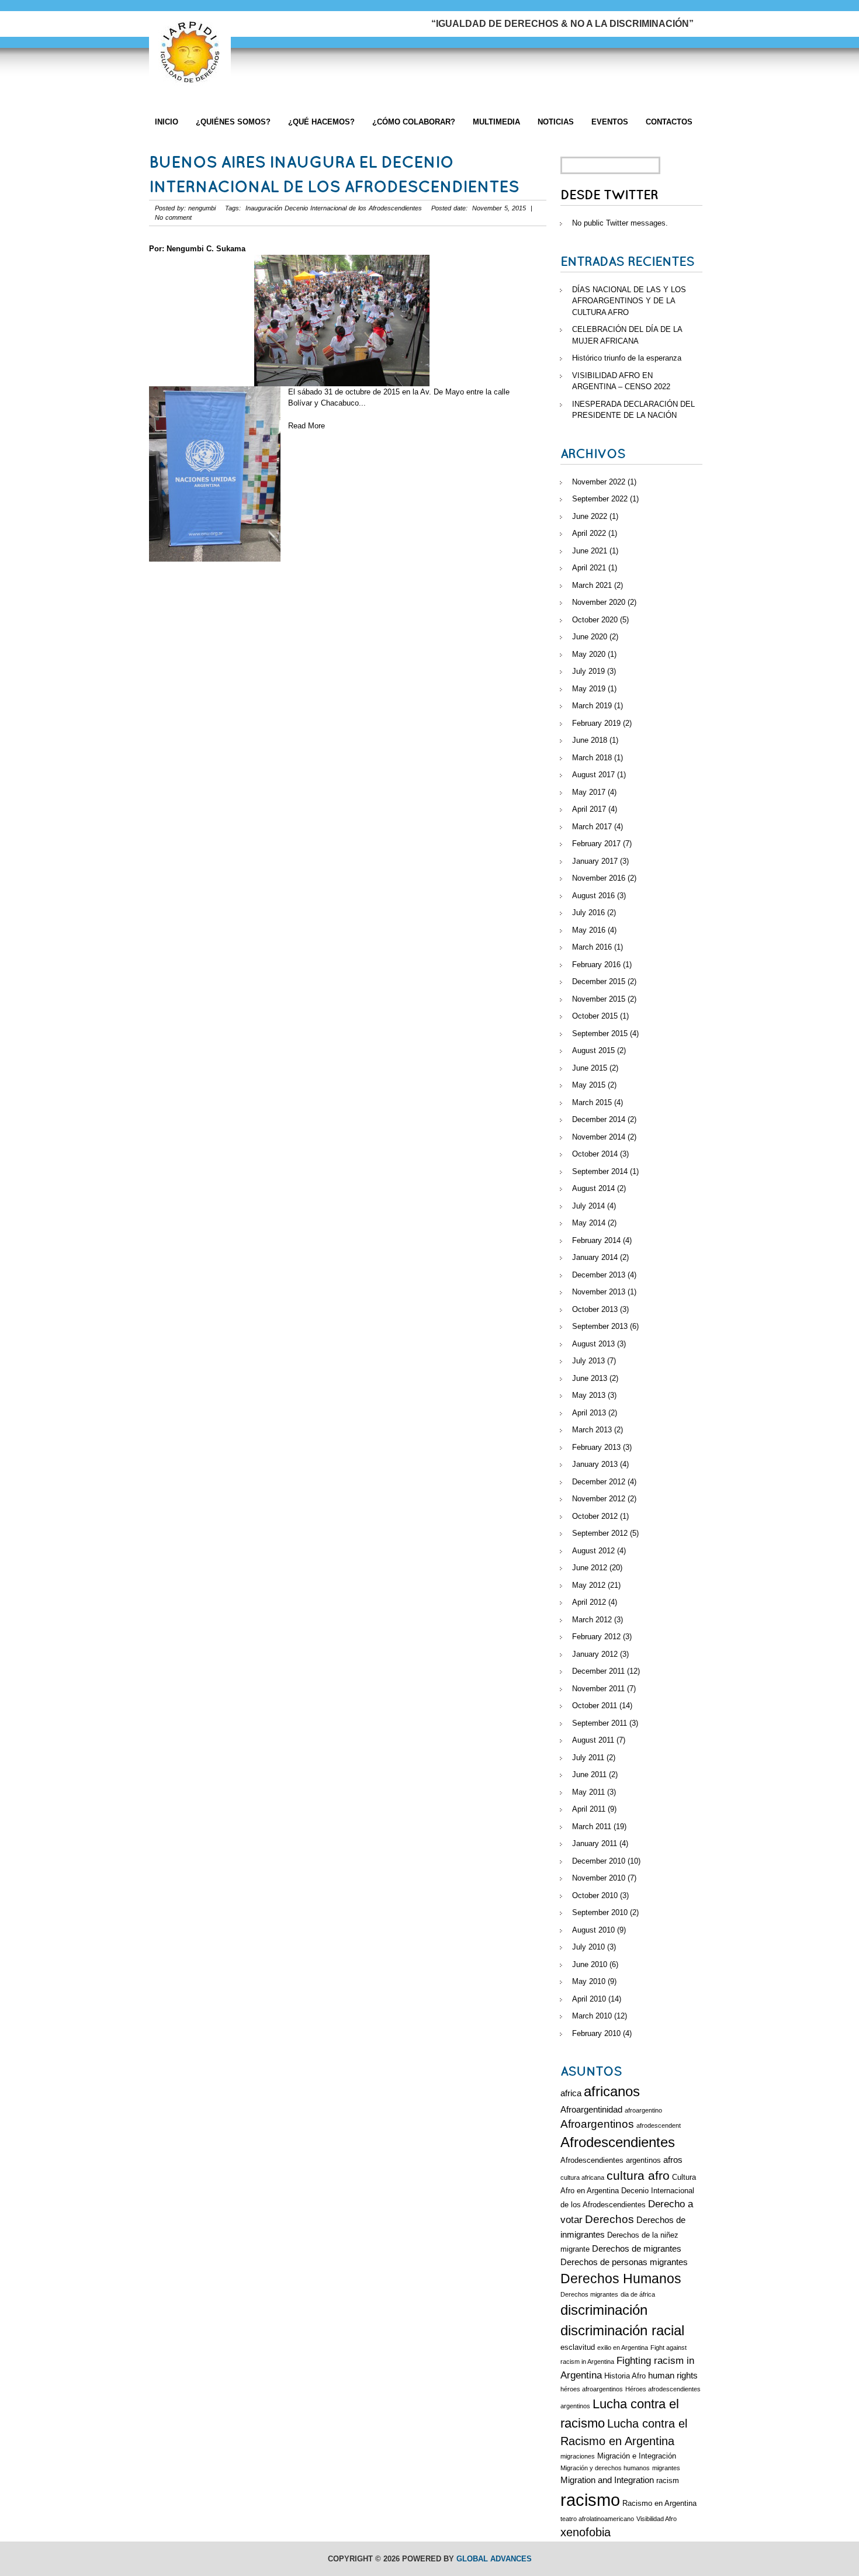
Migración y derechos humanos (605, 2468)
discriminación (604, 2310)
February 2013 (596, 1447)
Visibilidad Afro (657, 2519)
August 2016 (593, 896)
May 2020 (589, 654)
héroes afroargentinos (592, 2389)
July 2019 (588, 671)
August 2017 (593, 775)
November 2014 (599, 1137)
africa (571, 2093)
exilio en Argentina (623, 2348)
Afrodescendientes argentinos (611, 2160)
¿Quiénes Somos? (233, 122)
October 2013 (595, 1309)
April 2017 (589, 809)
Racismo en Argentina (659, 2503)
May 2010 (589, 1981)
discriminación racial (622, 2331)
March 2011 (592, 1827)
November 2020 (599, 602)
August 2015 (593, 1050)
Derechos (609, 2219)
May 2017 (589, 792)
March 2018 (592, 758)
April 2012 (589, 1602)
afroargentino (643, 2110)
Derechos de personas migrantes (624, 2262)
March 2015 (592, 1102)
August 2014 (593, 1188)
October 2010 (595, 1895)
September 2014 (600, 1171)
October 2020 (595, 620)
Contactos (669, 122)
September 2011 (600, 1723)
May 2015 (589, 1085)
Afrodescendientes (618, 2142)
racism (668, 2480)
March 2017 (592, 827)
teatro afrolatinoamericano (597, 2519)
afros (673, 2160)
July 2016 (588, 913)
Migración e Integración (637, 2456)
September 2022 (600, 499)
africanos (612, 2092)
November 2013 (599, 1292)
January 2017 (595, 861)
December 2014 (599, 1119)
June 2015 (590, 1068)
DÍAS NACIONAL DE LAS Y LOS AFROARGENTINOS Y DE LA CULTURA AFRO (629, 301)
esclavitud (578, 2347)
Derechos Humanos (621, 2279)
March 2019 (592, 706)
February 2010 (596, 2033)
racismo (590, 2500)
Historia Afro (625, 2376)
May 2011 (588, 1792)
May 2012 (589, 1585)
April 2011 (589, 1809)
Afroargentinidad (591, 2109)
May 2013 (589, 1395)
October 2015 (595, 1016)
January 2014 (595, 1257)
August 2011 (593, 1740)
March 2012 (592, 1620)
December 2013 (599, 1275)
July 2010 (588, 1947)
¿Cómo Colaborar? (414, 122)
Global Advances (494, 2559)
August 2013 (593, 1344)
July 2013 (588, 1361)
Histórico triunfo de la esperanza (627, 358)
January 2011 (595, 1843)
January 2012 (595, 1654)
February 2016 (596, 965)
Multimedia (496, 122)
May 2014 (589, 1223)
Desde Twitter (609, 195)
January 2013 (595, 1464)
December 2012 (599, 1482)
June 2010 (590, 1964)
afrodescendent (659, 2125)
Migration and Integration (607, 2480)
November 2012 (599, 1499)
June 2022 (590, 516)
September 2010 (600, 1912)
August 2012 (593, 1551)
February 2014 (596, 1240)
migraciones (578, 2456)
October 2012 (595, 1516)
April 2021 (589, 568)
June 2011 (589, 1775)
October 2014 (595, 1154)
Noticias (556, 122)
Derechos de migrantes (637, 2248)
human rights (673, 2375)
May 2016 (589, 930)
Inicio (167, 122)
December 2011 (598, 1671)
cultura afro (638, 2175)
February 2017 (596, 844)
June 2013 (590, 1378)
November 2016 (599, 878)
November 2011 (598, 1689)
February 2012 (596, 1637)
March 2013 (592, 1430)
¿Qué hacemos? (321, 122)
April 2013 (589, 1413)
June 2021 (590, 551)
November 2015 (599, 999)
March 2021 (592, 585)
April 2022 (589, 533)
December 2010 (599, 1861)
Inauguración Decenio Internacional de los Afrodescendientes (334, 208)
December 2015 (599, 981)
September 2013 (600, 1326)
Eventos (610, 122)
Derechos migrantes (589, 2294)
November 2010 (599, 1878)
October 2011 (595, 1706)
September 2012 (600, 1533)
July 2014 (588, 1206)
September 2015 (600, 1033)
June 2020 (590, 637)
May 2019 (589, 689)
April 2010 (589, 1999)
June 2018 (590, 740)
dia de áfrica (638, 2294)
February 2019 (596, 723)
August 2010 (593, 1930)
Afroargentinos (597, 2124)
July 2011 (588, 1758)
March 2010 (592, 2016)
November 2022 (599, 482)
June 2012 (590, 1568)
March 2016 (592, 947)
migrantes (666, 2468)
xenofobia (586, 2532)
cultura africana (582, 2177)
